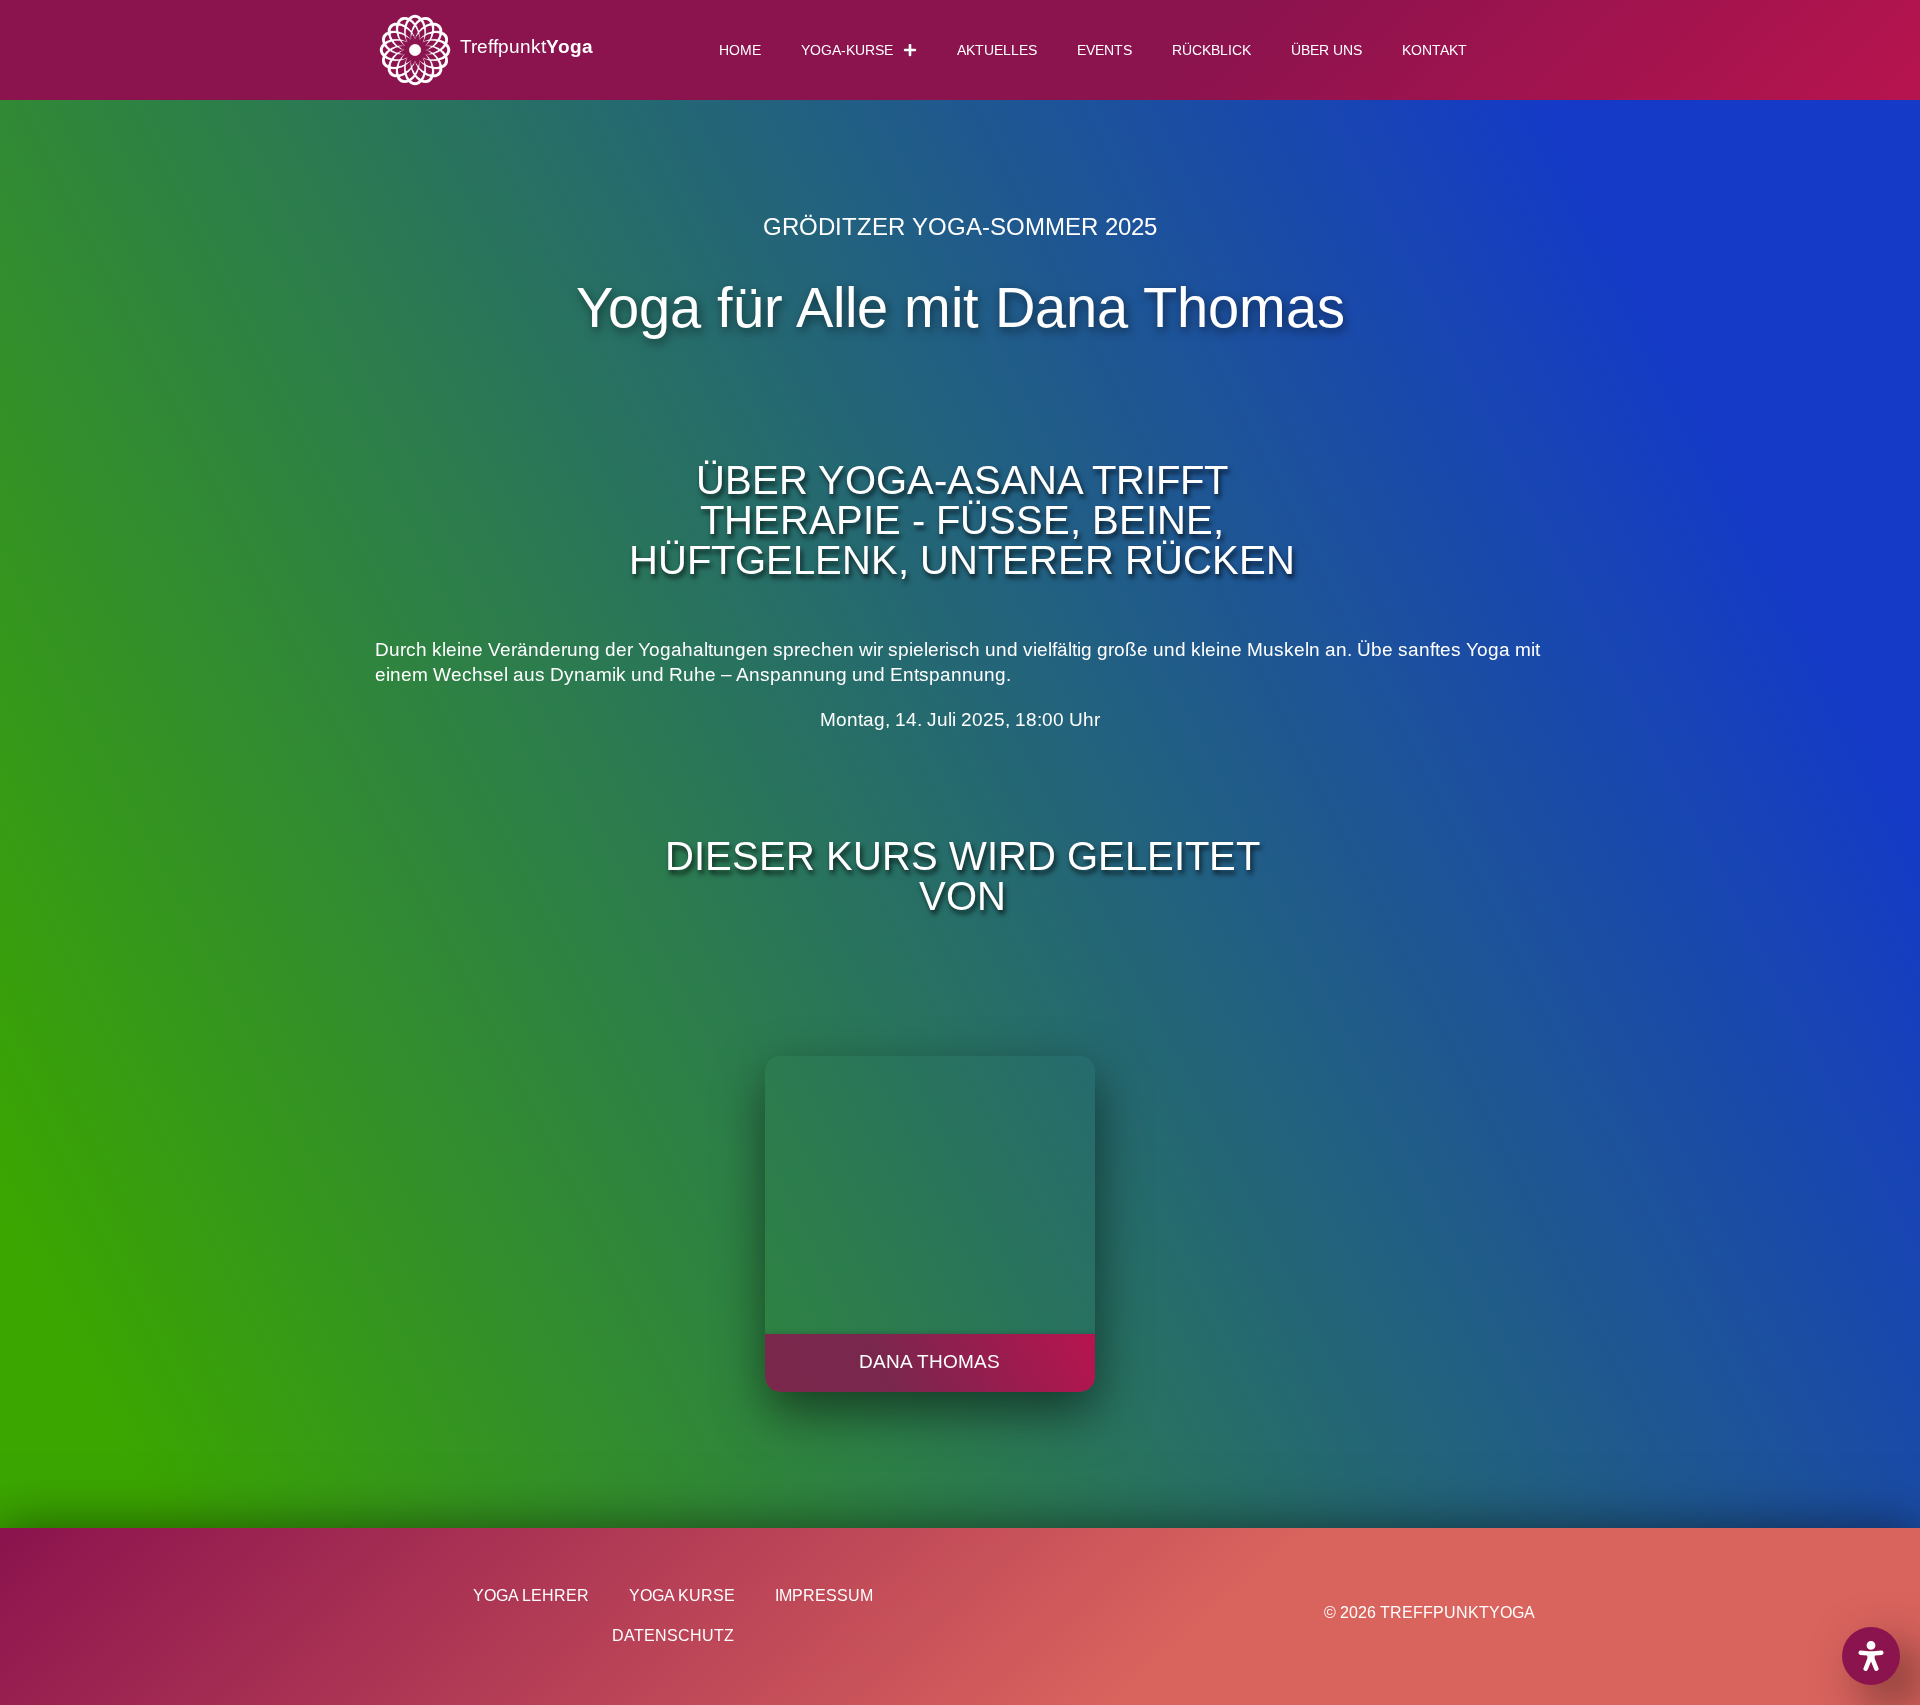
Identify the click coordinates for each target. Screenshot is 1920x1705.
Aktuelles (997, 50)
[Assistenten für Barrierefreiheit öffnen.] (1871, 1656)
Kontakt (1434, 50)
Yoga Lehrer (531, 1595)
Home (740, 50)
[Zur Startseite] (415, 50)
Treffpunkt (526, 46)
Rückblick (1211, 50)
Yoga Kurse (682, 1595)
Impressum (824, 1595)
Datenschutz (673, 1635)
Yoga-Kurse (847, 50)
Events (1104, 50)
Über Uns (1326, 50)
